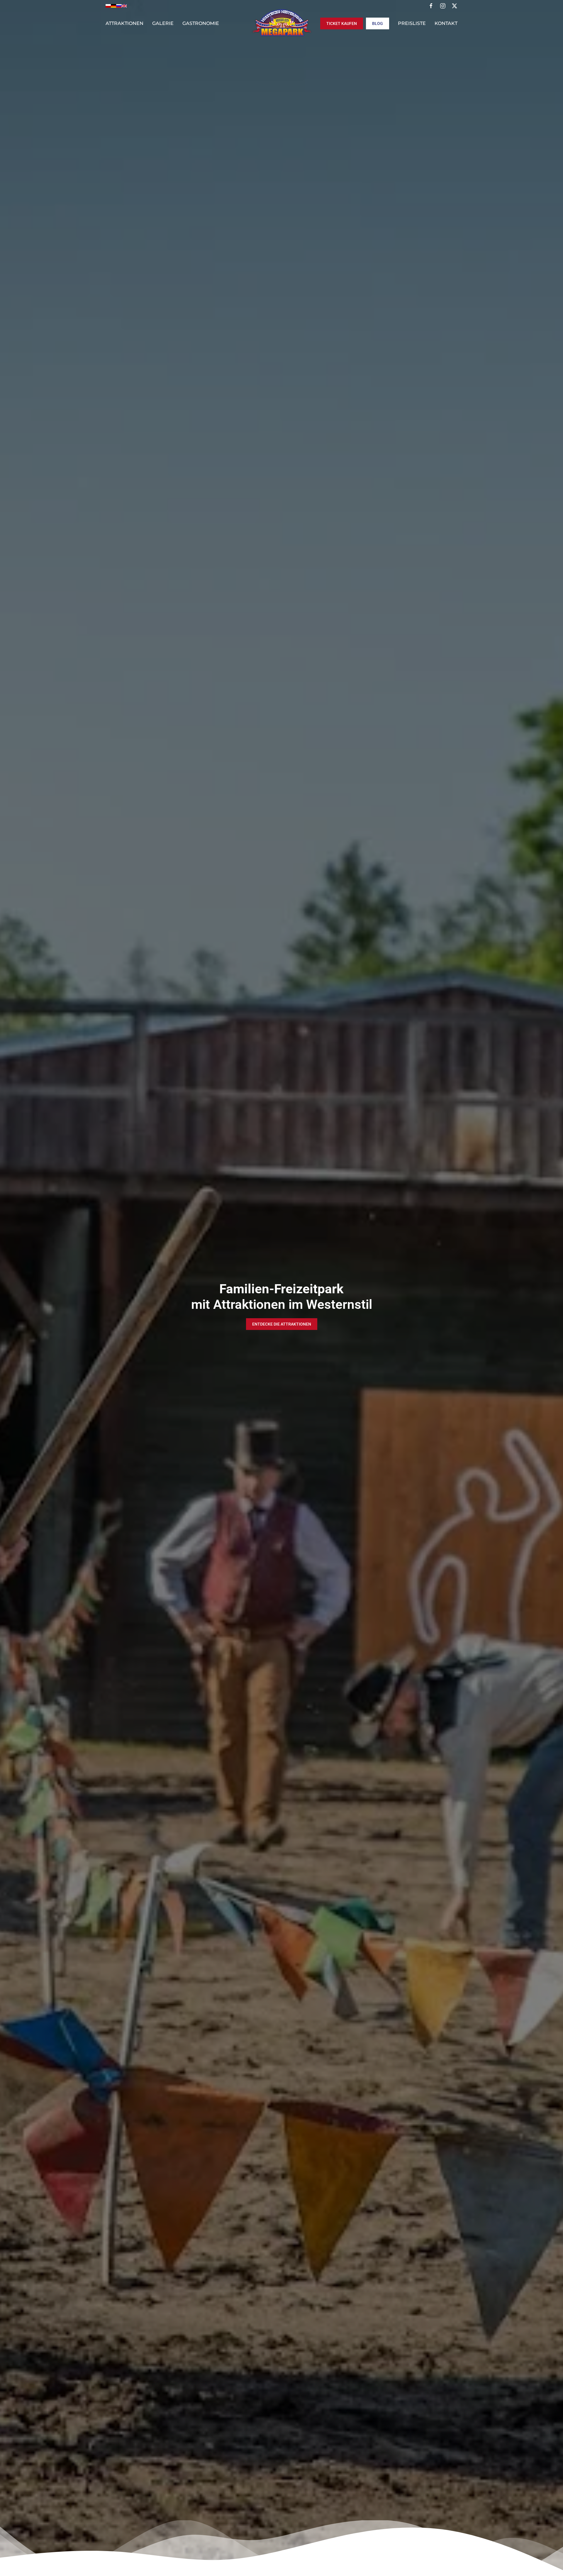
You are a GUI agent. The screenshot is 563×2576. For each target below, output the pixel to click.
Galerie (163, 23)
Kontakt (446, 23)
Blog (378, 23)
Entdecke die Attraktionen (282, 1324)
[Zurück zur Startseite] (281, 23)
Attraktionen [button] (124, 23)
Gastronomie (201, 23)
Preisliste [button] (412, 23)
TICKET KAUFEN (342, 23)
